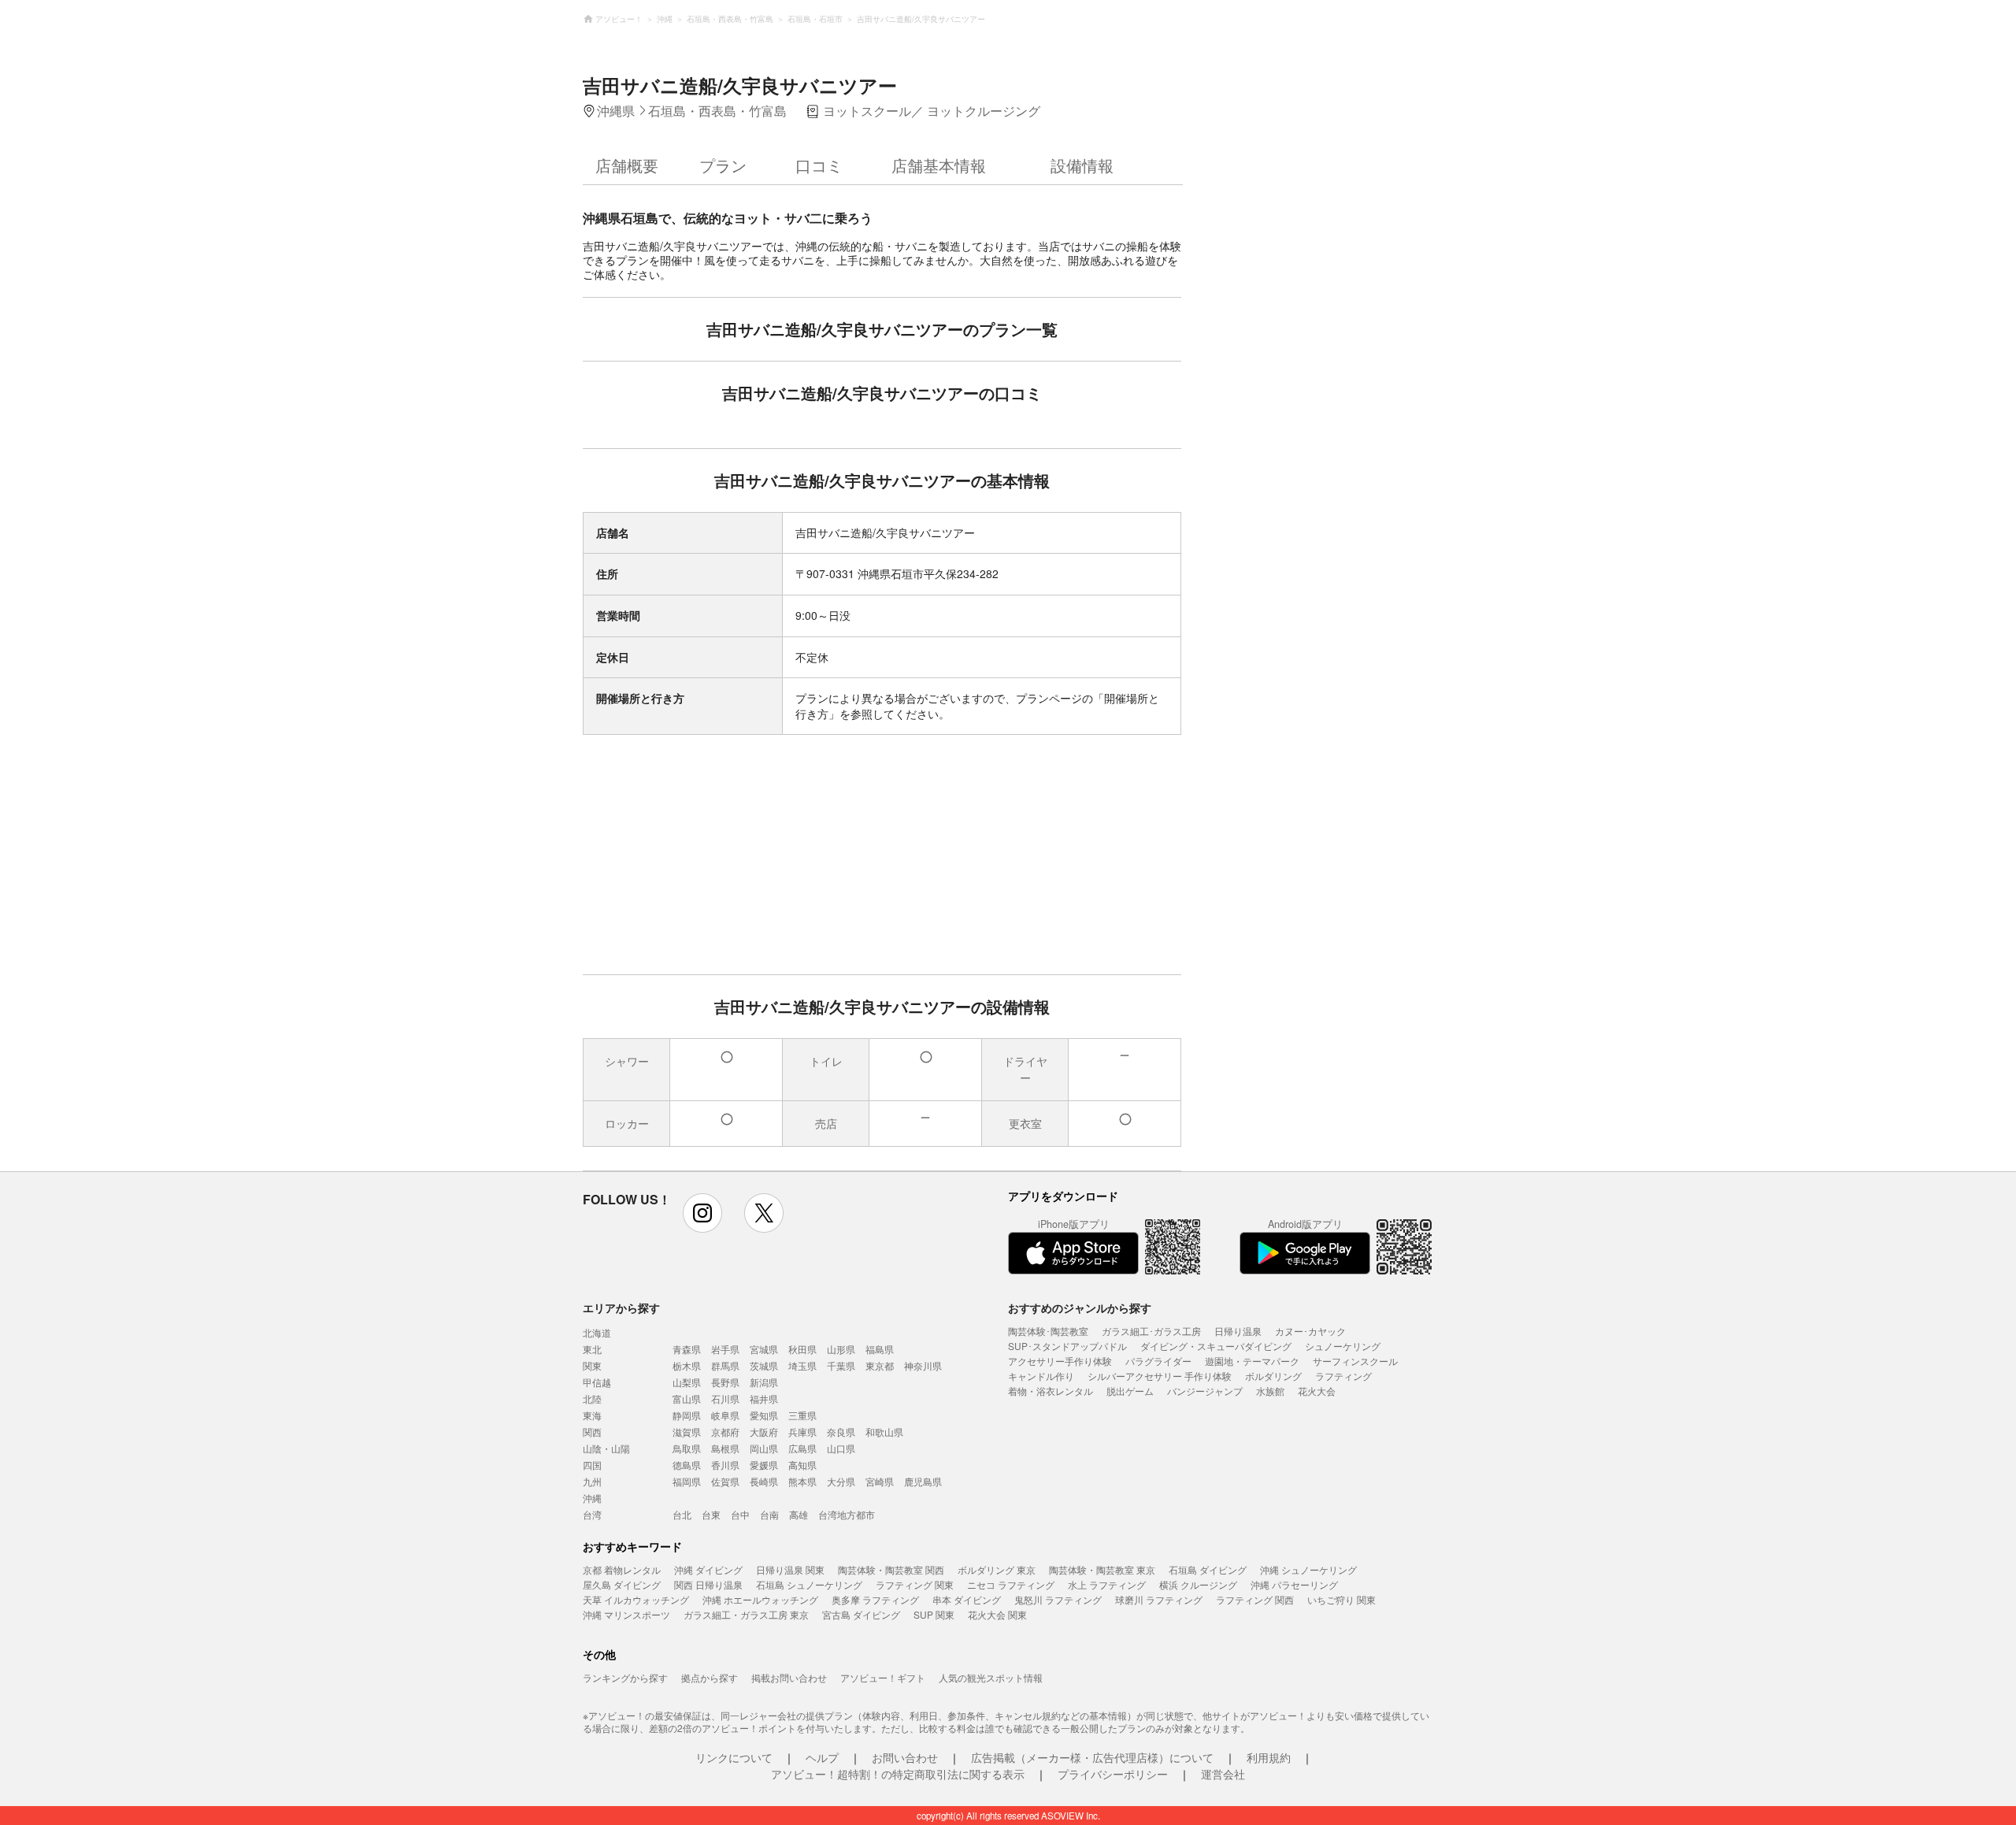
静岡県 (687, 1415)
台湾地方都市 (847, 1514)
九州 (592, 1481)
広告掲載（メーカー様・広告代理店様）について (1092, 1757)
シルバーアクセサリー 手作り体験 (1160, 1376)
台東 (711, 1514)
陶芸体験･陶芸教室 (1048, 1331)
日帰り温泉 (1238, 1331)
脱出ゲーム (1130, 1391)
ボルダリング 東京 (997, 1569)
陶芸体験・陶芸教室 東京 (1102, 1569)
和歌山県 (884, 1432)
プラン (723, 165)
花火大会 (1317, 1391)
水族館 (1270, 1391)
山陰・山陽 (606, 1448)
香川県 (725, 1465)
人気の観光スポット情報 (991, 1677)
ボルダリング (1273, 1376)
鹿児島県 (923, 1481)
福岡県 (687, 1481)
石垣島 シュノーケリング (809, 1584)
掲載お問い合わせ (789, 1677)
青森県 (687, 1349)
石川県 (725, 1398)
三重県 (802, 1415)
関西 (592, 1432)
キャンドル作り (1041, 1376)
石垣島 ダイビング (1208, 1569)
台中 (740, 1514)
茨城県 (764, 1365)
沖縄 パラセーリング (1294, 1584)
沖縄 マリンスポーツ (626, 1614)
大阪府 (764, 1432)
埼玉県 (802, 1365)
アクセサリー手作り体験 (1060, 1361)
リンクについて (734, 1757)
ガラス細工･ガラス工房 (1151, 1331)
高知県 (802, 1465)
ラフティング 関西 (1255, 1599)
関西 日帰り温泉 (708, 1584)
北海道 (597, 1332)
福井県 (764, 1398)
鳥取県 (687, 1448)
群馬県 (725, 1365)
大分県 (841, 1481)
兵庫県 (802, 1432)
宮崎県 (880, 1481)
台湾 (592, 1514)
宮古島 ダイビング (861, 1614)
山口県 (841, 1448)
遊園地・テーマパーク (1252, 1361)
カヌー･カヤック (1310, 1331)
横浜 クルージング (1198, 1584)
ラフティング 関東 (915, 1584)
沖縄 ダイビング (708, 1569)
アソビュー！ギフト (883, 1677)
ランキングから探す (625, 1677)
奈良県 (841, 1432)
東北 (592, 1349)
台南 (769, 1514)
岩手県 (725, 1349)
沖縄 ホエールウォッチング (760, 1599)
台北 (682, 1514)
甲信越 (597, 1382)
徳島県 (687, 1465)
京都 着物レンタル (622, 1569)
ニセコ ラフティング (1011, 1584)
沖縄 (592, 1498)
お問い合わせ (905, 1757)
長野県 (725, 1382)
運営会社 (1223, 1774)
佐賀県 (725, 1481)
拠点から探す (710, 1677)
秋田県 (802, 1349)
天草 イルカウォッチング (636, 1599)
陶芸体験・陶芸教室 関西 (891, 1569)
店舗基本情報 (939, 165)
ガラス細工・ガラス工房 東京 (746, 1614)
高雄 (799, 1514)
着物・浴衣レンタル (1051, 1391)
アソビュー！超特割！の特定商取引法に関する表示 (898, 1774)
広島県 (802, 1448)
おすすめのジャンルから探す (1080, 1308)
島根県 (725, 1448)
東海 (592, 1415)
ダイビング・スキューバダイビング (1216, 1346)
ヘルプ (822, 1757)
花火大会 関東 (997, 1614)
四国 (592, 1465)
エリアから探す (621, 1308)
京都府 (725, 1432)
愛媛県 (764, 1465)
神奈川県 (923, 1365)
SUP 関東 (934, 1614)
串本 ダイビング (967, 1599)
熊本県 (802, 1481)
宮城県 (764, 1349)
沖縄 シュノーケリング (1308, 1569)
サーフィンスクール (1355, 1361)
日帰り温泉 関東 (790, 1569)
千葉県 (841, 1365)
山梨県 (687, 1382)
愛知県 (764, 1415)
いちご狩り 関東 (1342, 1599)
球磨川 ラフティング (1159, 1599)
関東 (592, 1365)
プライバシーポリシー (1113, 1774)
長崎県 (764, 1481)
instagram (702, 1213)
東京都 (880, 1365)
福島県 (880, 1349)
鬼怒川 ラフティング (1058, 1599)
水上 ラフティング (1107, 1584)
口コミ (819, 165)
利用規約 (1269, 1757)
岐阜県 (725, 1415)
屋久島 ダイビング (622, 1584)
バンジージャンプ (1205, 1391)
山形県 (841, 1349)
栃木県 (687, 1365)
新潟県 (764, 1382)
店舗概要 (627, 165)
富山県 (687, 1398)
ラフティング (1343, 1376)
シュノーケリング (1343, 1346)
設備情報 (1082, 165)
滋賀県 (687, 1432)
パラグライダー (1158, 1361)
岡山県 (764, 1448)
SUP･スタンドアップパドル (1067, 1346)
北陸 (592, 1398)
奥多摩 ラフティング (875, 1599)
